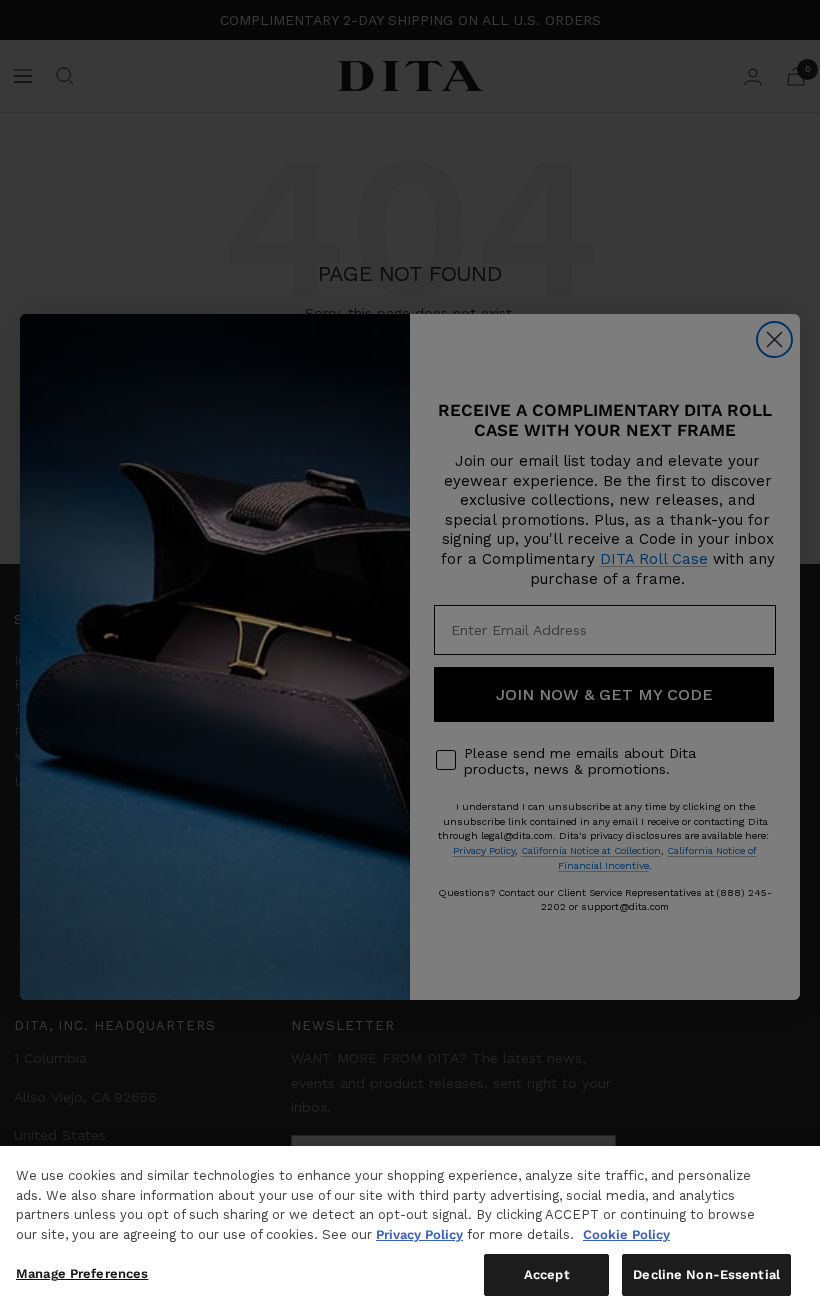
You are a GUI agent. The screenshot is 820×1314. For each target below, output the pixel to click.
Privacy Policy (419, 1234)
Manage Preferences (82, 1273)
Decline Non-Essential (706, 1274)
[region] (410, 1230)
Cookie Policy (626, 1234)
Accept (547, 1274)
